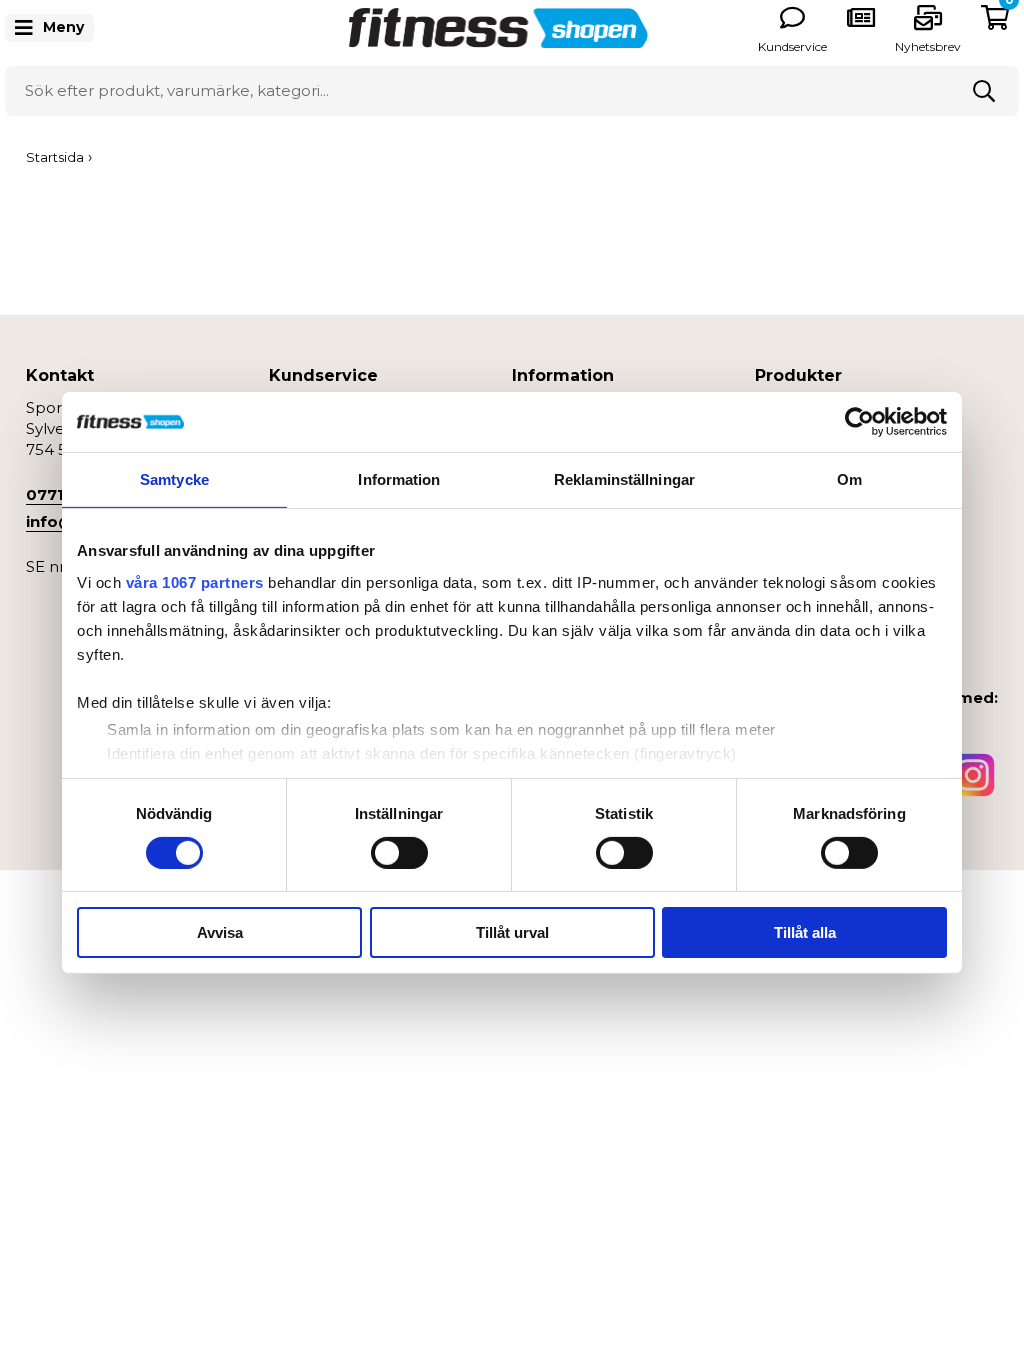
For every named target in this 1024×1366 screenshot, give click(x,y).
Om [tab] (849, 479)
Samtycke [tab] (174, 479)
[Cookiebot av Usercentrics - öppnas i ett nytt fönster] (859, 422)
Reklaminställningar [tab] (624, 479)
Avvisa (220, 932)
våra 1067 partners (195, 581)
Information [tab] (399, 479)
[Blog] (861, 17)
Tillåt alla (805, 932)
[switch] (399, 853)
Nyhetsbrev (928, 46)
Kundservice (792, 46)
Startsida (55, 157)
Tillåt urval (512, 932)
